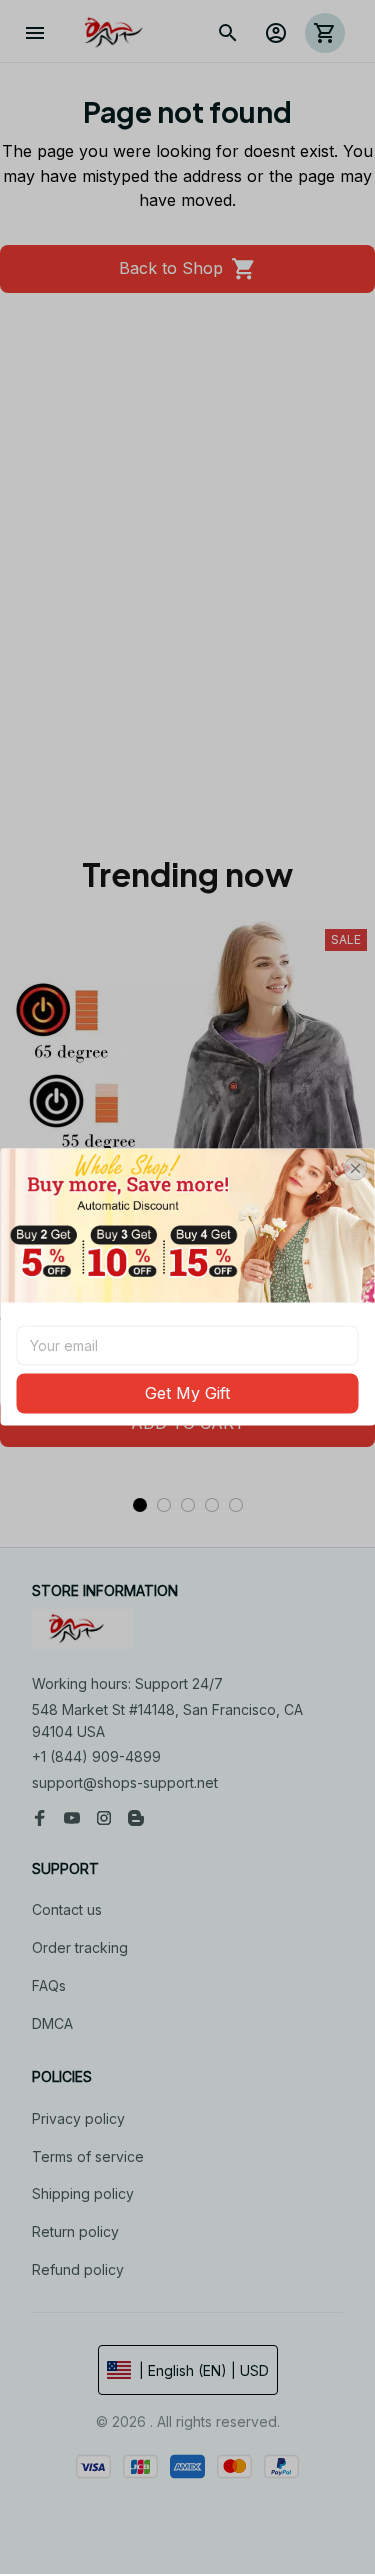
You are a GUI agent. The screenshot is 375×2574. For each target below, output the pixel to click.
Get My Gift (187, 1394)
